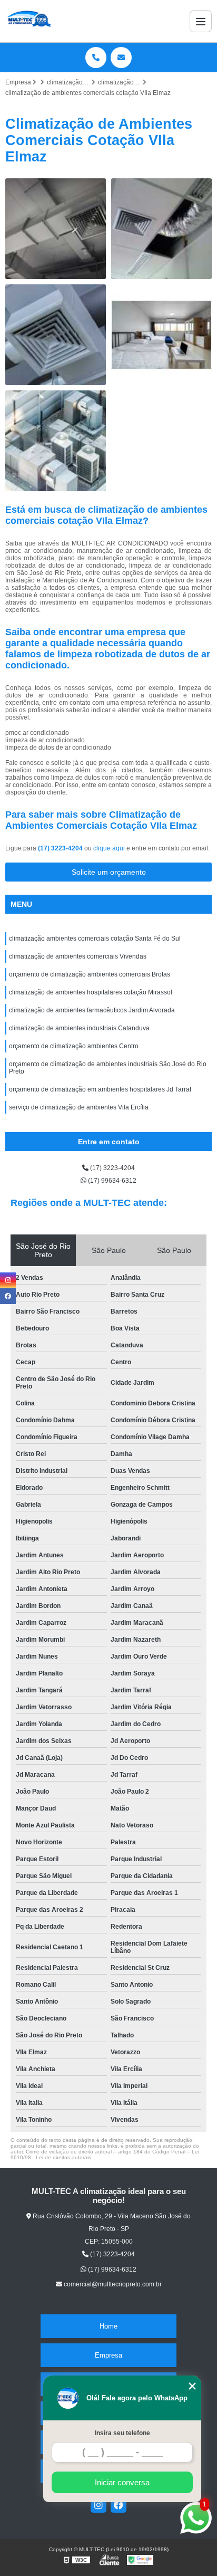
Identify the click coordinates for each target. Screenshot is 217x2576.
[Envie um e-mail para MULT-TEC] (121, 58)
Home (108, 2326)
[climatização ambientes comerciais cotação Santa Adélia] (56, 335)
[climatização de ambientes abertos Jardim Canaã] (161, 335)
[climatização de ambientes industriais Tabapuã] (56, 229)
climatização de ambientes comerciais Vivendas (78, 956)
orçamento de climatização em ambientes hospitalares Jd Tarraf (100, 1089)
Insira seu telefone (122, 2433)
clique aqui (109, 848)
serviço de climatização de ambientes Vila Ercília (79, 1107)
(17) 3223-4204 (61, 848)
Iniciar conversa (122, 2482)
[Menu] (201, 21)
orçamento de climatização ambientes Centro (74, 1046)
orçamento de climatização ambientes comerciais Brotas (90, 974)
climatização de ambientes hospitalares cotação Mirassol (91, 992)
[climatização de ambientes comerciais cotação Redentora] (161, 229)
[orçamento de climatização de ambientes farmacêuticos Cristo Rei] (56, 441)
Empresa (108, 2355)
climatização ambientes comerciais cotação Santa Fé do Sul (95, 939)
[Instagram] (98, 2505)
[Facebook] (119, 2505)
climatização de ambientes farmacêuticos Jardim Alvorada (92, 1010)
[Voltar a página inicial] (28, 21)
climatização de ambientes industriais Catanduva (79, 1028)
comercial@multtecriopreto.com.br (112, 2284)
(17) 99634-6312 (111, 1181)
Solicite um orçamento (109, 872)
